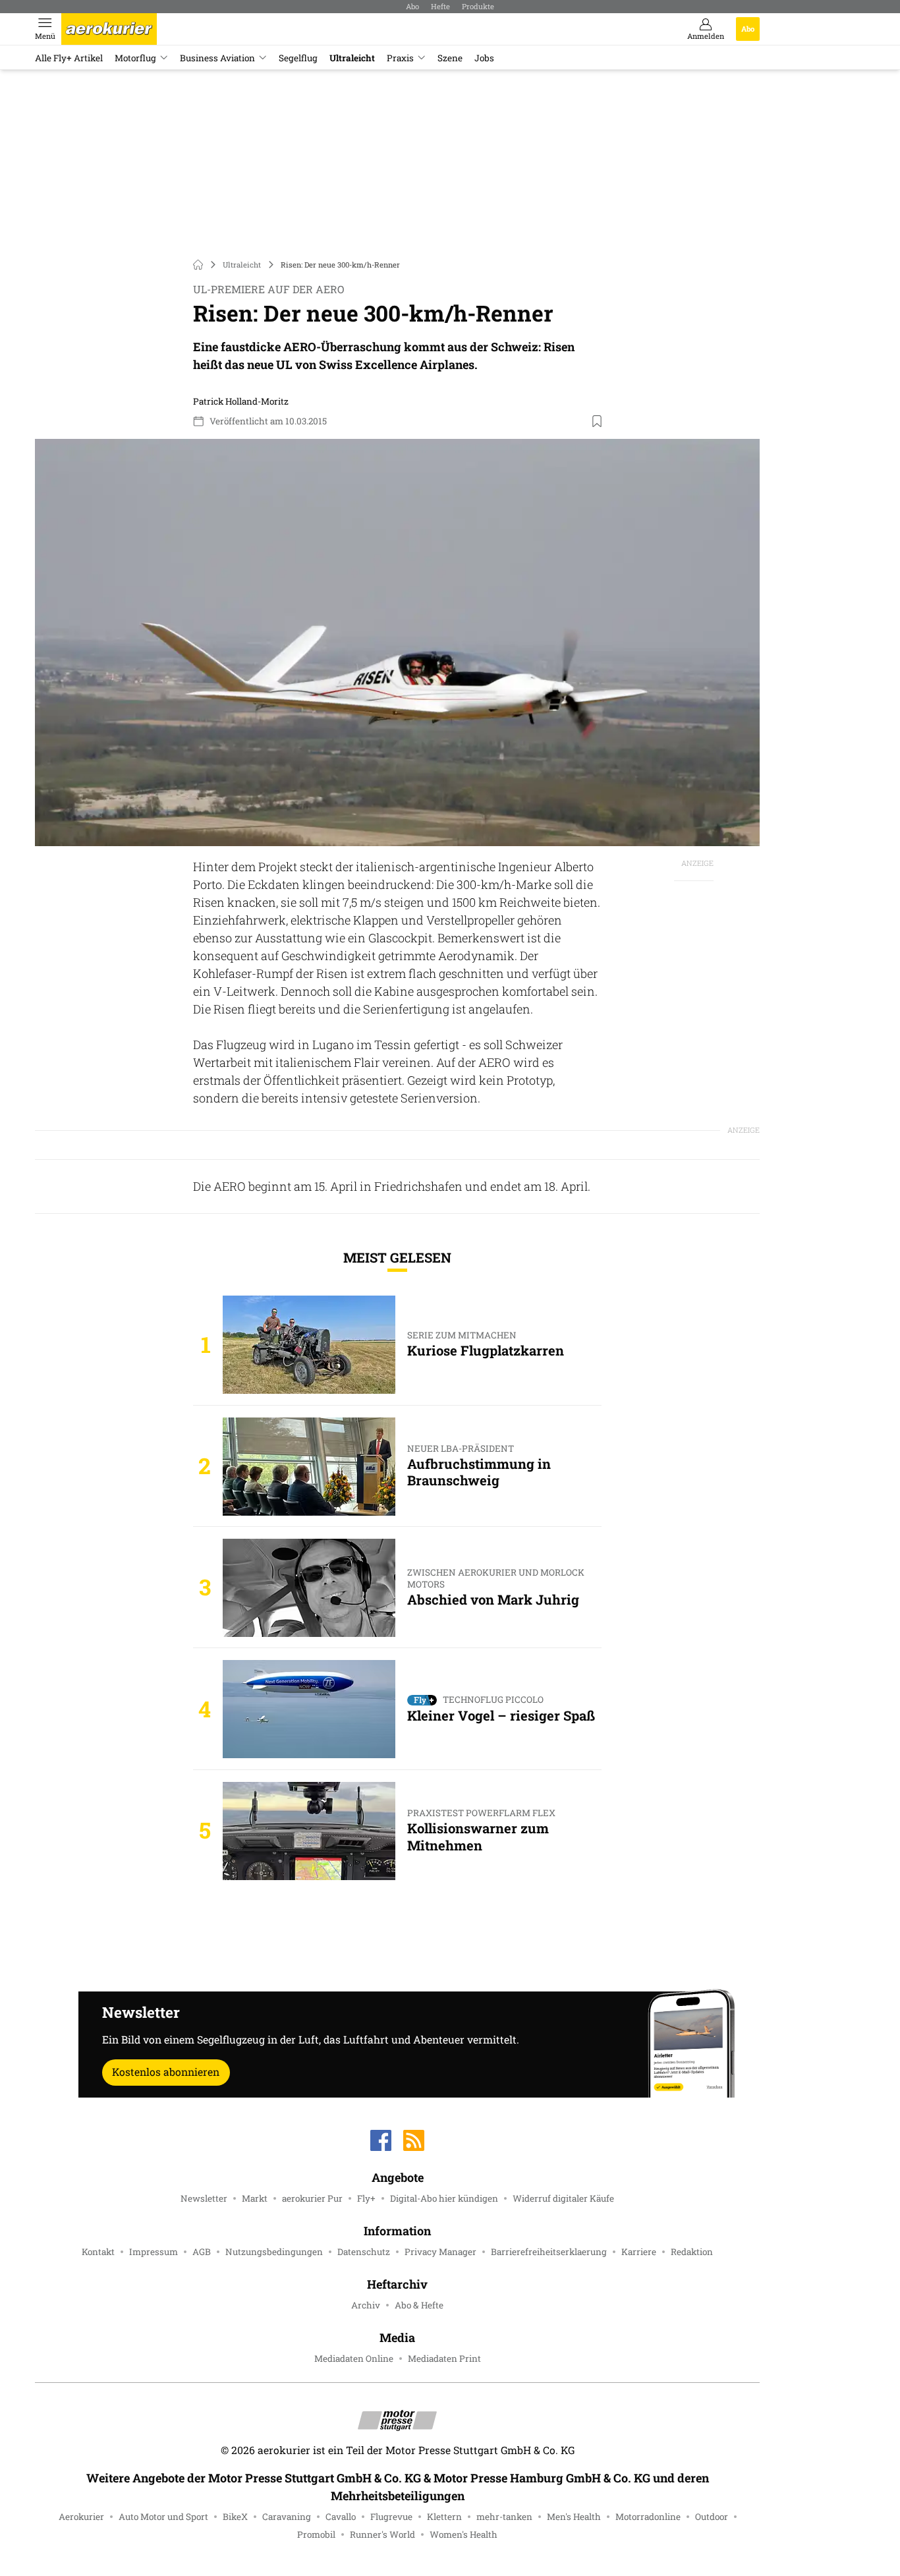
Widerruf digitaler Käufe (563, 2198)
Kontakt (98, 2252)
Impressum (154, 2252)
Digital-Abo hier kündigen (444, 2198)
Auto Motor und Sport (163, 2517)
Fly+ (366, 2198)
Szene (450, 58)
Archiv (366, 2305)
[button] (397, 643)
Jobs (484, 58)
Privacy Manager (440, 2252)
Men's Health (574, 2517)
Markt (255, 2198)
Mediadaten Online (354, 2359)
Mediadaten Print (444, 2359)
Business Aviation (217, 58)
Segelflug (298, 58)
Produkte (478, 6)
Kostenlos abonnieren (166, 2072)
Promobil (316, 2534)
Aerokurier (81, 2517)
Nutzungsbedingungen (274, 2252)
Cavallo (341, 2517)
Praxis (400, 58)
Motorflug (135, 58)
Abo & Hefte (419, 2305)
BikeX (235, 2517)
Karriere (639, 2252)
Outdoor (712, 2517)
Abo (412, 6)
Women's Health (464, 2534)
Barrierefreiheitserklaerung (549, 2252)
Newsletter (204, 2198)
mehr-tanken (504, 2517)
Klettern (444, 2517)
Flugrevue (391, 2517)
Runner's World (382, 2534)
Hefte (440, 6)
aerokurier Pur (312, 2198)
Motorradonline (648, 2517)
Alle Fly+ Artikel (69, 58)
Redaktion (692, 2252)
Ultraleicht (352, 58)
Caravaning (287, 2517)
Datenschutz (364, 2252)
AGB (202, 2252)
